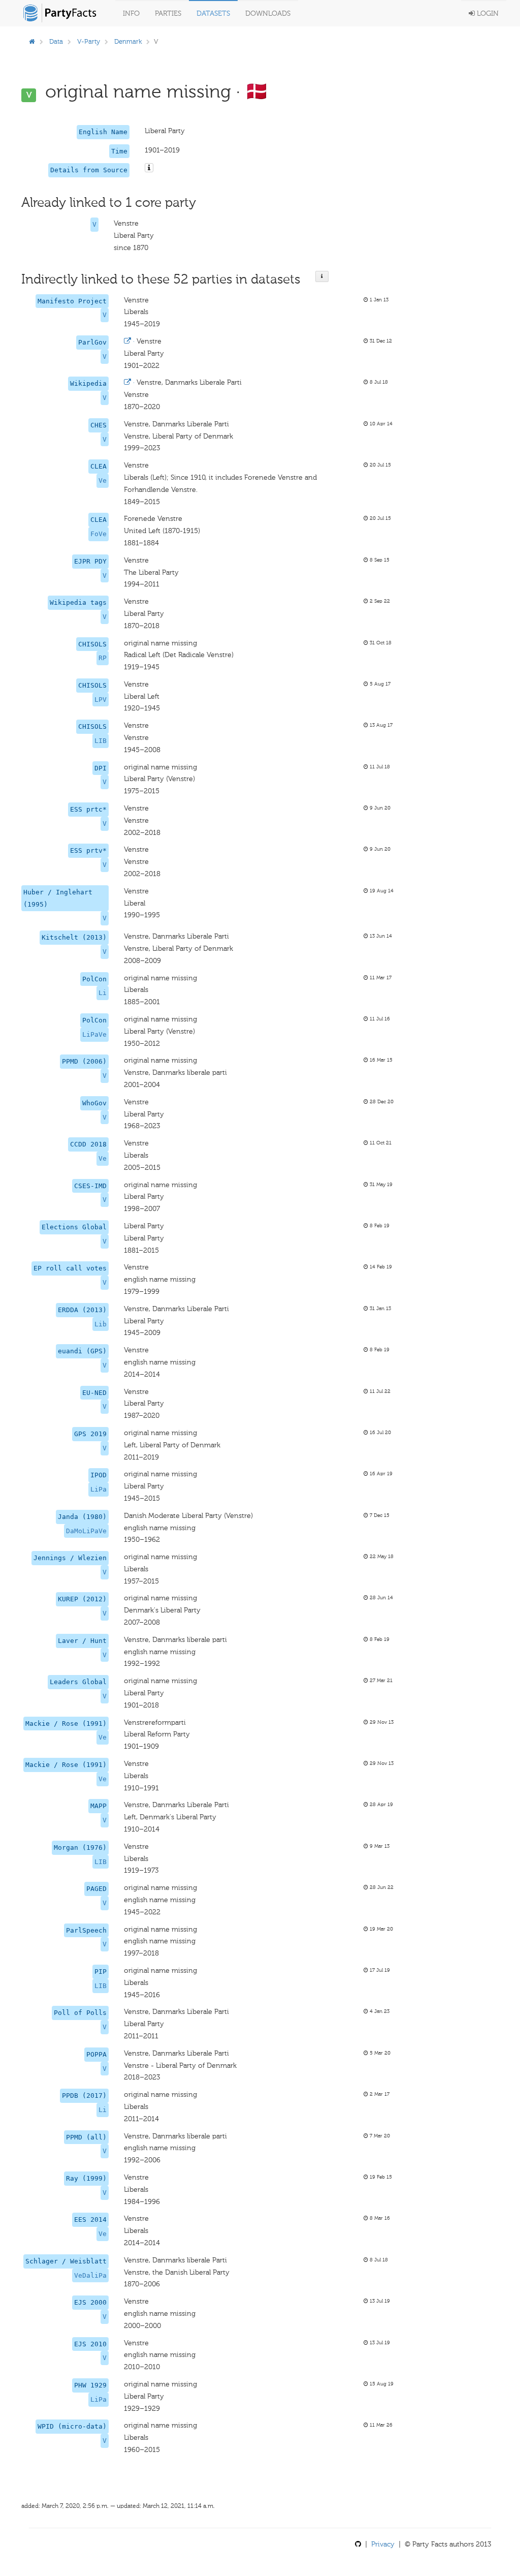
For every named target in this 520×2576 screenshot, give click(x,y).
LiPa (99, 1489)
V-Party (89, 41)
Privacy (383, 2544)
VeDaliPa (90, 2275)
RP (103, 658)
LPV (101, 700)
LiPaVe (94, 1034)
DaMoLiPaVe (86, 1531)
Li (103, 993)
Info (131, 13)
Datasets (213, 13)
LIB (101, 741)
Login (487, 13)
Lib (101, 1324)
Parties (168, 13)
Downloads (268, 13)
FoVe (99, 534)
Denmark (128, 41)
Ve (103, 480)
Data (56, 41)
